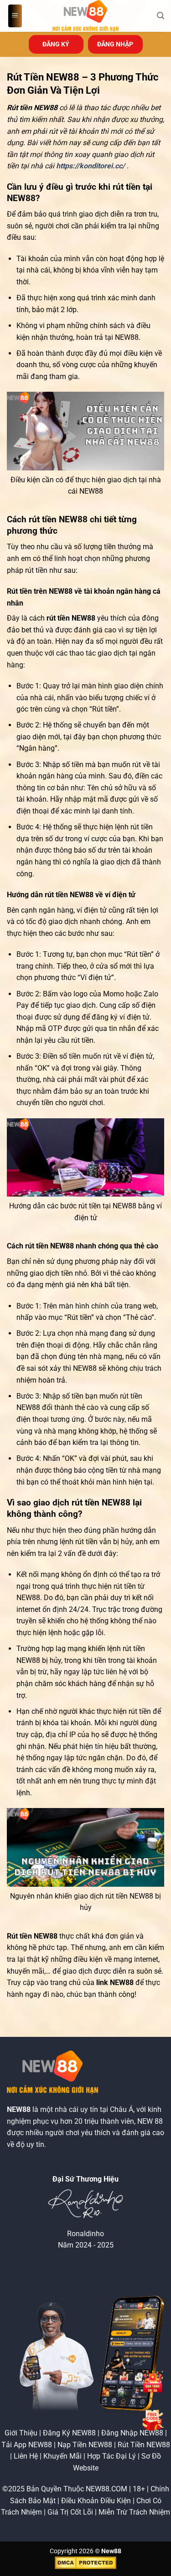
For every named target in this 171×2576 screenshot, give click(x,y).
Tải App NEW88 (27, 2445)
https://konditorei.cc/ (91, 166)
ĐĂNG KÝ (56, 44)
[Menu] (15, 16)
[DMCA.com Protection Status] (85, 2563)
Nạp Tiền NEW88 (85, 2445)
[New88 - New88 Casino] (86, 16)
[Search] (161, 16)
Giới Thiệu (21, 2433)
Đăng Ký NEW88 (69, 2433)
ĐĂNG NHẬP (115, 44)
